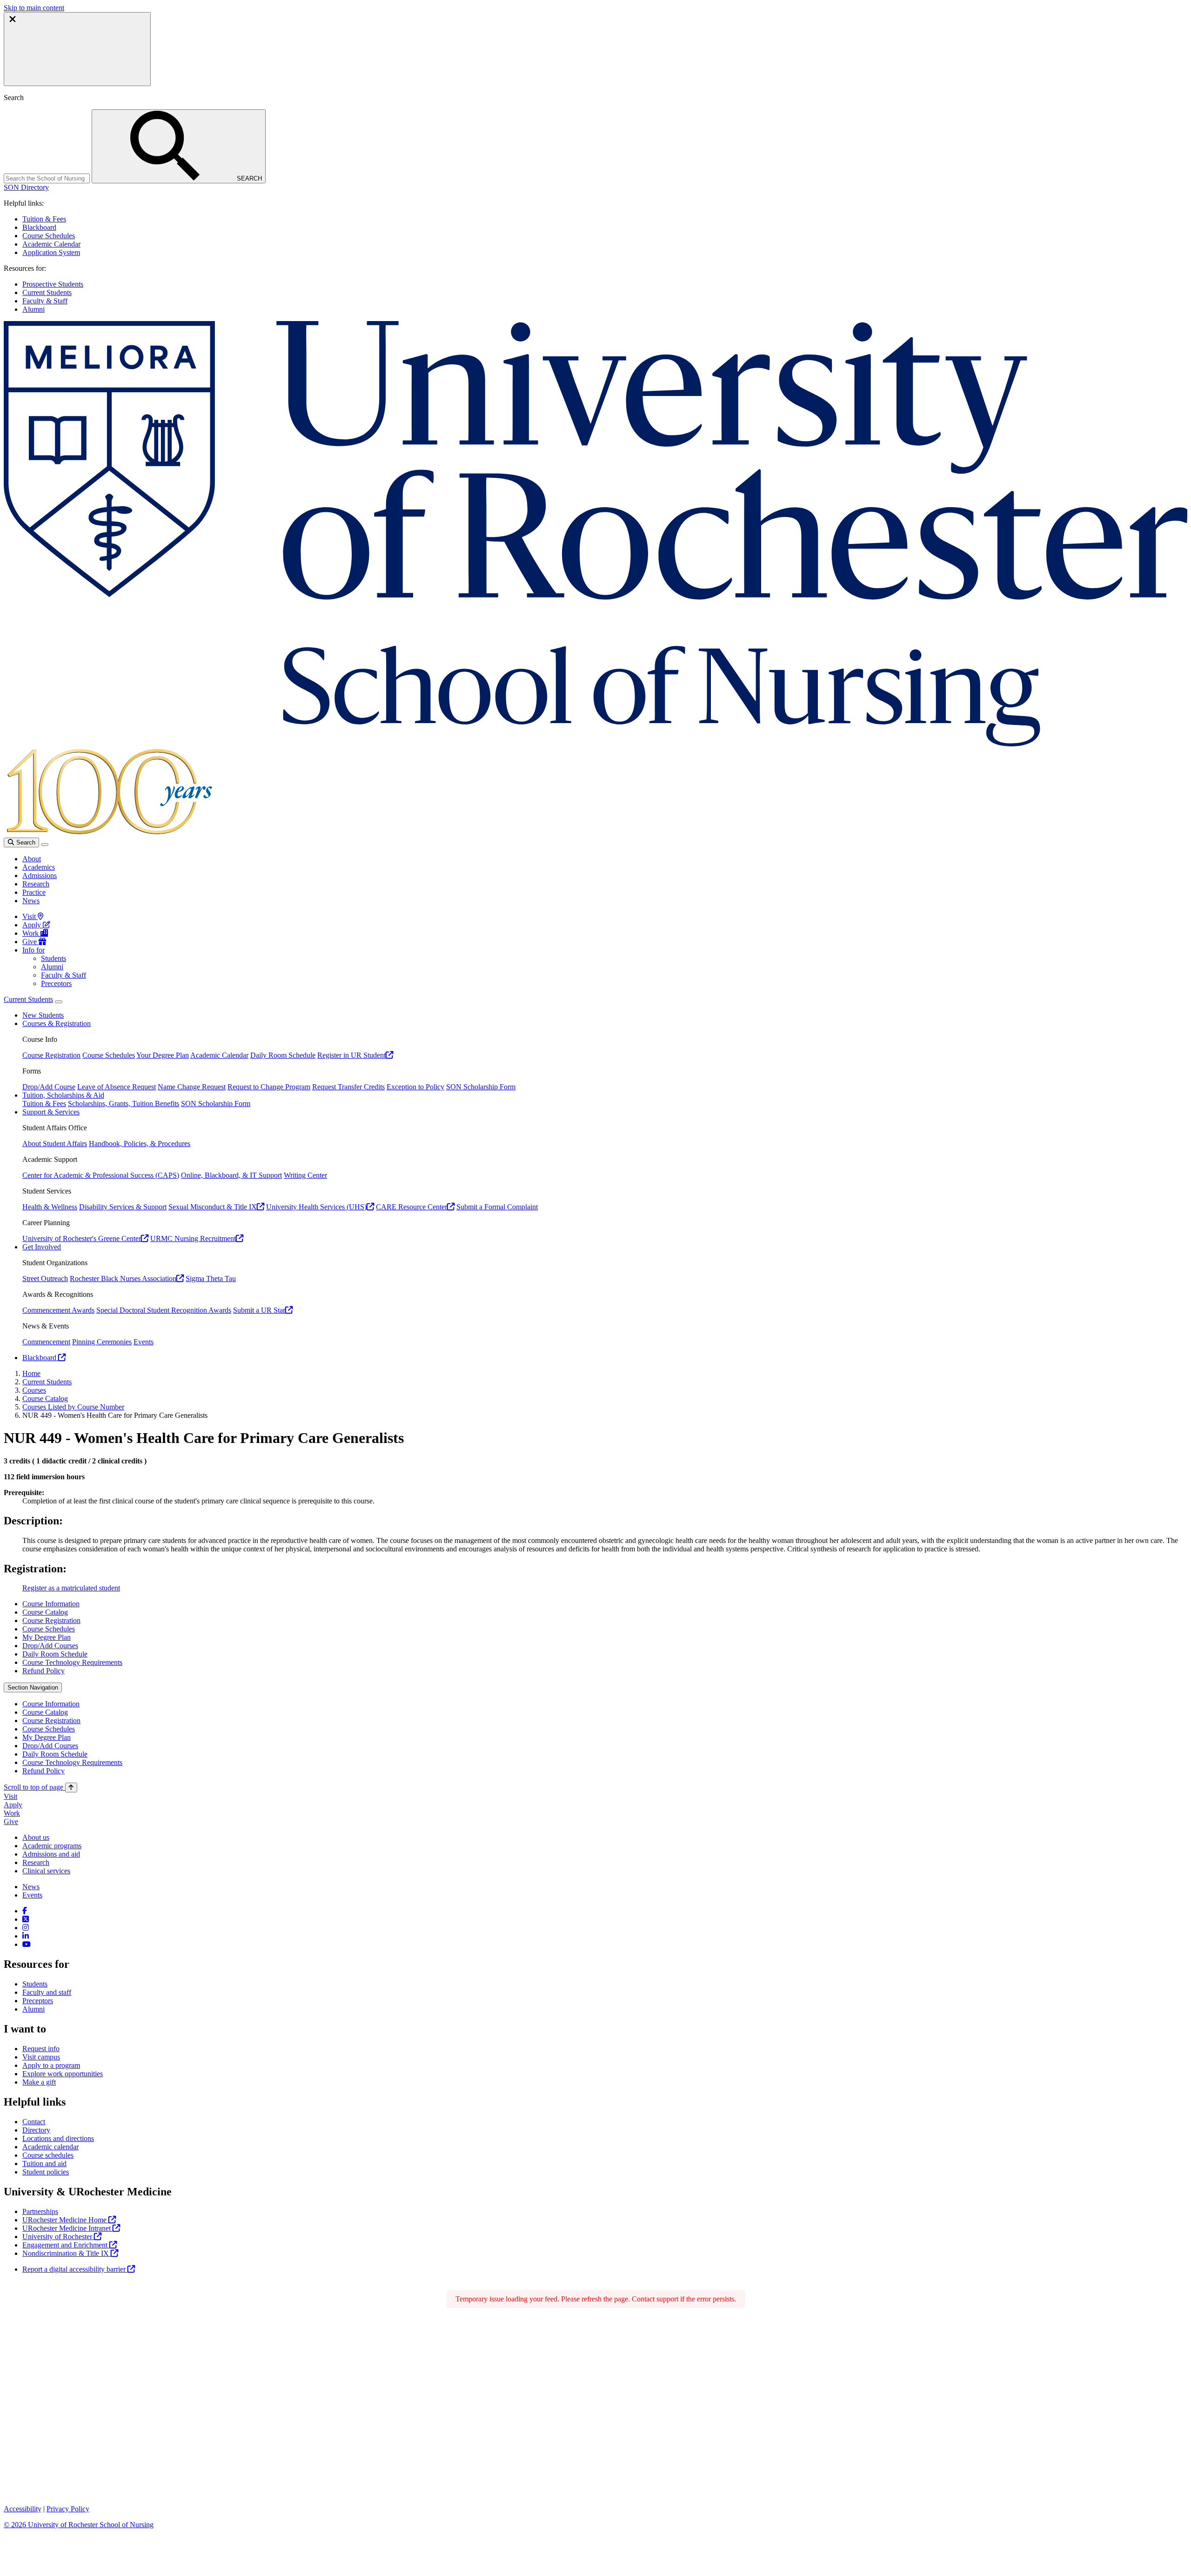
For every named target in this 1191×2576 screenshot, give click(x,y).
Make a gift (39, 2082)
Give (30, 942)
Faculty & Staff (45, 301)
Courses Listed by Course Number (73, 1407)
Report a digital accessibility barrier (75, 2269)
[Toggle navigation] (45, 845)
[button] (26, 187)
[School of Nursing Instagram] (26, 1928)
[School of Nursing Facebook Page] (25, 1911)
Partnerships (40, 2211)
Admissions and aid (51, 1854)
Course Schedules (49, 236)
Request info (41, 2049)
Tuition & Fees (44, 219)
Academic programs (52, 1846)
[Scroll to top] (71, 1788)
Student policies (46, 2172)
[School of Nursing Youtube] (27, 1944)
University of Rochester (58, 2237)
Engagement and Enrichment (66, 2245)
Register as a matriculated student (71, 1588)
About (32, 859)
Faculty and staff (47, 1992)
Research (36, 884)
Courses (34, 1390)
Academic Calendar (51, 244)
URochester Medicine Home (65, 2220)
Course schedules (48, 2155)
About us (36, 1837)
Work (31, 933)
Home (31, 1373)
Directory (36, 2130)
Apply (33, 925)
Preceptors (56, 983)
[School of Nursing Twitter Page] (26, 1919)
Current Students (47, 292)
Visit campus (41, 2057)
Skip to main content (34, 8)
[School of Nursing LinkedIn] (26, 1936)
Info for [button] (33, 950)
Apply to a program (51, 2065)
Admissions (40, 875)
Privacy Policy (68, 2509)
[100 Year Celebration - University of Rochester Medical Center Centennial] (108, 833)
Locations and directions (58, 2138)
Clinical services (46, 1871)
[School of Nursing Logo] (595, 744)
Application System (51, 252)
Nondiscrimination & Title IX (67, 2253)
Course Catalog (45, 1399)
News (31, 901)
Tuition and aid (44, 2163)
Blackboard (39, 227)
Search (25, 842)
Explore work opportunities (63, 2074)
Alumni (33, 309)
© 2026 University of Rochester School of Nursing (79, 2525)
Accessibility (23, 2509)
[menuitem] (605, 1604)
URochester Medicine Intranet (67, 2228)
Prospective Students (53, 284)
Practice (34, 892)
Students (54, 958)
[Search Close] (77, 49)
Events (32, 1895)
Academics (39, 867)
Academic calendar (50, 2147)
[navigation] (40, 1787)
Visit (30, 916)
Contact (34, 2122)
